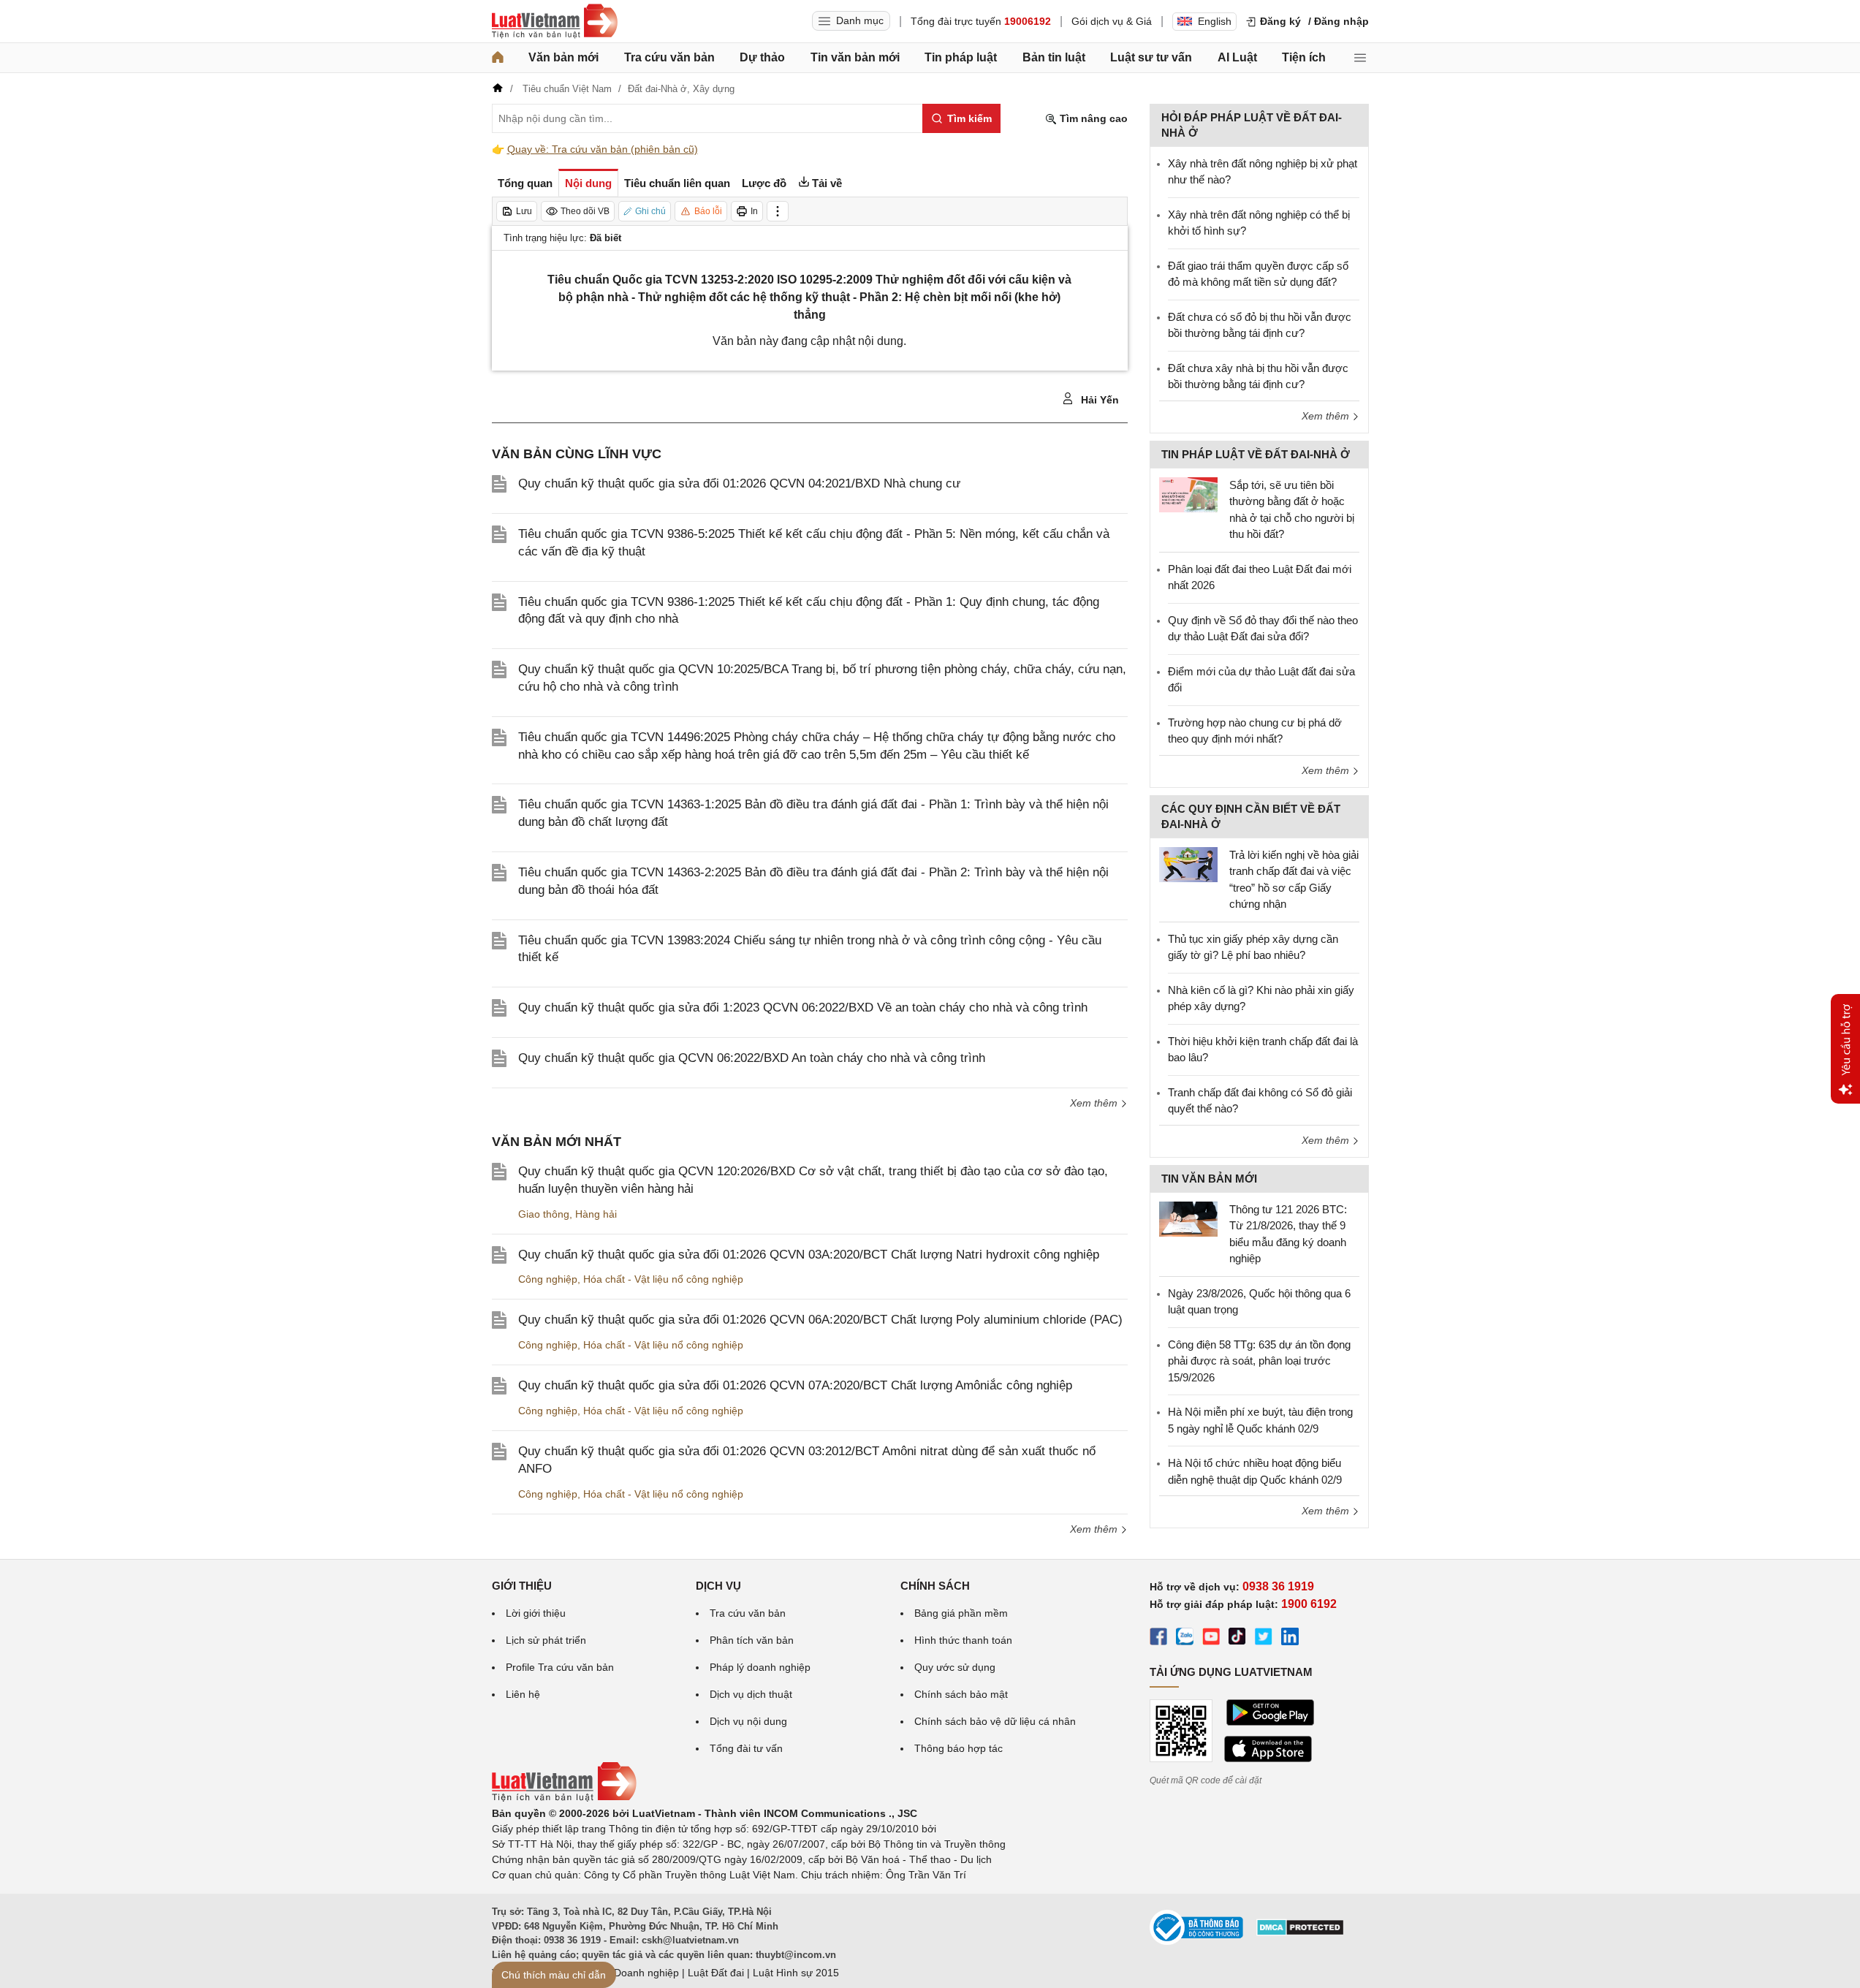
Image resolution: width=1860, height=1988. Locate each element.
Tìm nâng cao (1092, 118)
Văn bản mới (563, 57)
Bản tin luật (1054, 57)
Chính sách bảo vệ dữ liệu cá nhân (995, 1721)
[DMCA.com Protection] (1300, 1932)
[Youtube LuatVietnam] (1211, 1639)
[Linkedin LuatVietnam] (1290, 1639)
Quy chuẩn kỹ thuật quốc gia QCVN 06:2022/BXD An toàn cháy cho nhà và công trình (752, 1058)
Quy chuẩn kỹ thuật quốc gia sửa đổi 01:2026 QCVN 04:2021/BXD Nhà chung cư (739, 483)
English (1215, 21)
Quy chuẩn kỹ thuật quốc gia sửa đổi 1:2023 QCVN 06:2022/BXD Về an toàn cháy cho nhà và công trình (803, 1008)
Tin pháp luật (961, 57)
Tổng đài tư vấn (746, 1748)
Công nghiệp (548, 1279)
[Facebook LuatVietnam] (1158, 1639)
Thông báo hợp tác (959, 1748)
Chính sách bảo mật (961, 1694)
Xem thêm (1095, 1103)
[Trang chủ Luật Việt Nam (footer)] (564, 1798)
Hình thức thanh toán (963, 1640)
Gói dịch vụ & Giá (1112, 21)
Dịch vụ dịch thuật (751, 1694)
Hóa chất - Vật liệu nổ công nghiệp (663, 1279)
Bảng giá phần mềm (961, 1613)
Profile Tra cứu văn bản (560, 1667)
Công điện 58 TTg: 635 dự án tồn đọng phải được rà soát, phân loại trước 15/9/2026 (1259, 1361)
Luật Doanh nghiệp (635, 1973)
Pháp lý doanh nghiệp (760, 1667)
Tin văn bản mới (855, 57)
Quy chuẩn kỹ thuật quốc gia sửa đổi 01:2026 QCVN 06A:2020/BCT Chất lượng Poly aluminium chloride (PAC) (820, 1320)
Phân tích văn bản (752, 1640)
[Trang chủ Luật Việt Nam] (555, 21)
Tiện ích (1304, 57)
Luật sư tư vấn (1151, 57)
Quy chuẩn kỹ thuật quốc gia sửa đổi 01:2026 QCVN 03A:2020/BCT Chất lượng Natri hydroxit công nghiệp (809, 1255)
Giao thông (544, 1214)
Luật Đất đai (716, 1973)
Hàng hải (596, 1214)
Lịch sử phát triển (546, 1640)
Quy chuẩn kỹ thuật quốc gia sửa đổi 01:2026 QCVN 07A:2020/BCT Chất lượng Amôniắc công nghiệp (795, 1385)
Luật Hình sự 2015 (796, 1973)
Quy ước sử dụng (955, 1667)
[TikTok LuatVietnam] (1237, 1639)
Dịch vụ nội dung (748, 1721)
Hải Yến (1098, 400)
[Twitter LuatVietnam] (1264, 1639)
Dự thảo (762, 57)
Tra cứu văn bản (669, 57)
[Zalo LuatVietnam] (1185, 1639)
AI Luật (1237, 57)
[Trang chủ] (498, 58)
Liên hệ (523, 1694)
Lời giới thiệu (536, 1613)
